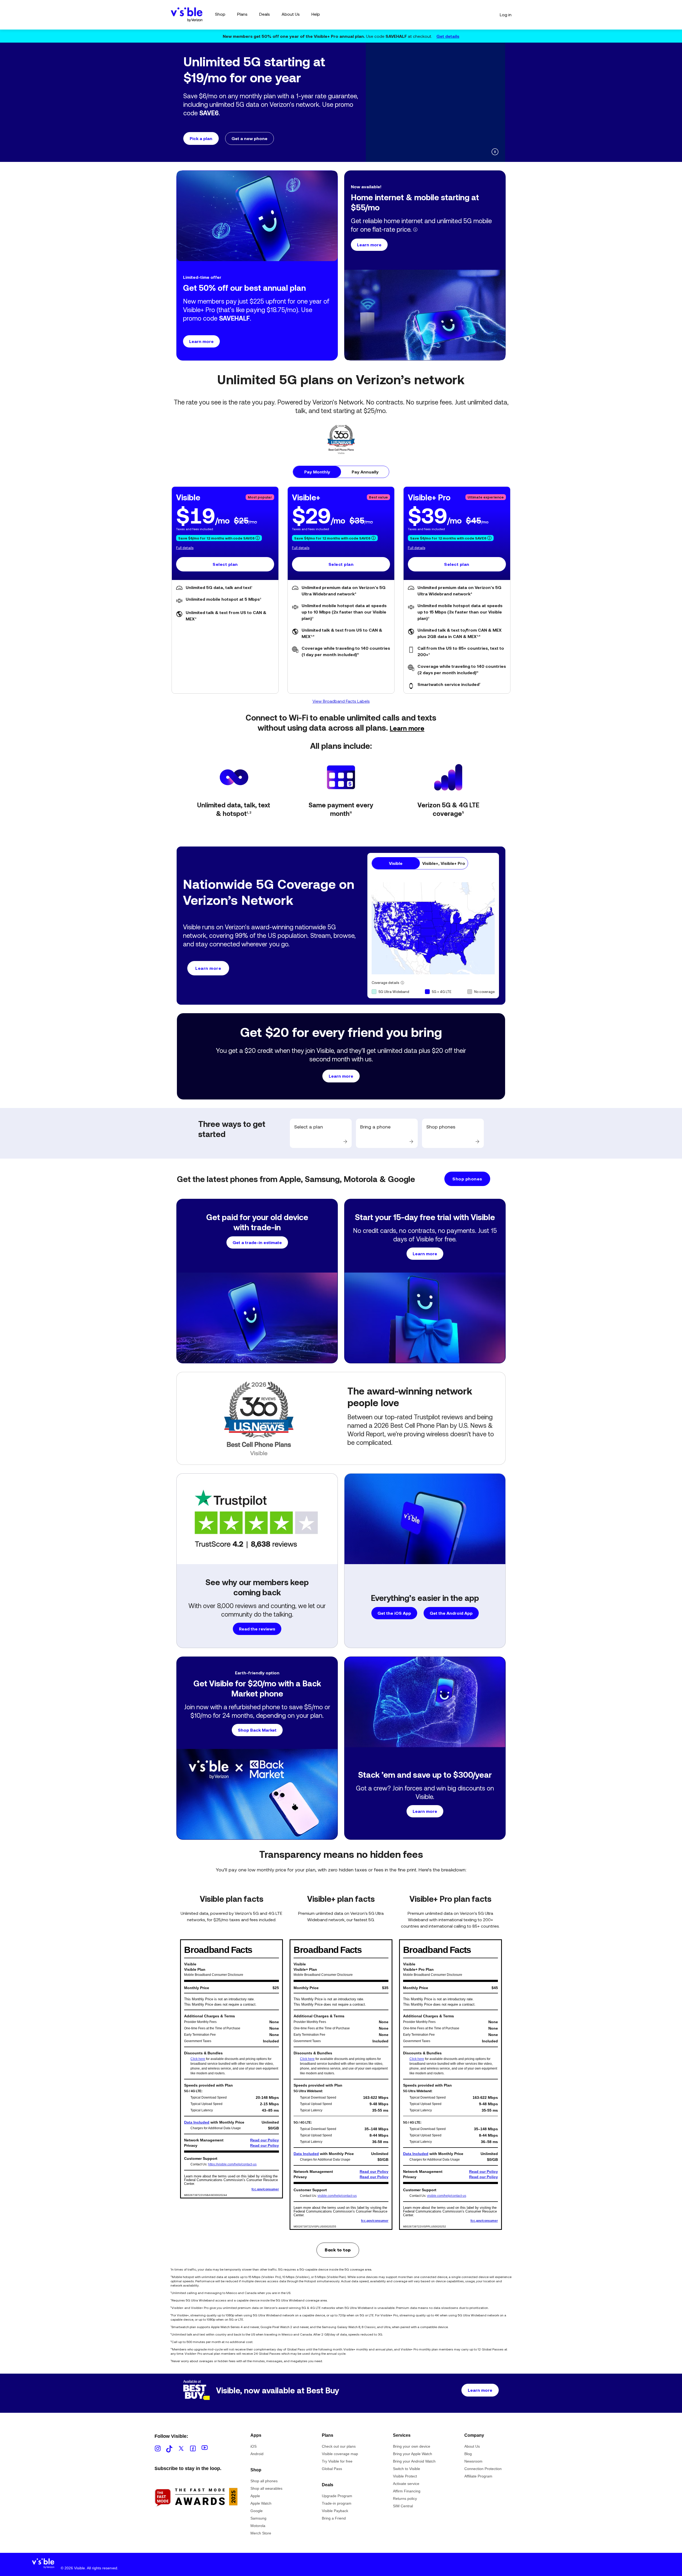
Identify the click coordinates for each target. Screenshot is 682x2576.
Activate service (406, 2484)
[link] (321, 1133)
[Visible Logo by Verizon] (187, 15)
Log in (506, 15)
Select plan (225, 564)
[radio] (317, 472)
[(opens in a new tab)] (196, 2516)
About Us (472, 2446)
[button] (271, 121)
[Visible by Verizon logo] (43, 2565)
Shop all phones (264, 2481)
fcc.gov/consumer (265, 2189)
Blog (468, 2454)
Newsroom (473, 2461)
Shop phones (467, 1179)
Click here (198, 2059)
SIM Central (403, 2506)
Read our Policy (265, 2140)
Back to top (338, 2250)
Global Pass (332, 2469)
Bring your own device (412, 2446)
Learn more (407, 728)
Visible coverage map (340, 2454)
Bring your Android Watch (414, 2461)
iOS (253, 2446)
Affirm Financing (407, 2491)
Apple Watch (261, 2503)
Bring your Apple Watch (413, 2454)
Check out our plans (339, 2446)
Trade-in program (337, 2503)
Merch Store (261, 2533)
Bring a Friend (334, 2518)
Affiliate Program (478, 2476)
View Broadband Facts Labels (341, 701)
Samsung (258, 2518)
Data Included (197, 2122)
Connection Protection (483, 2469)
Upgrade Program (337, 2496)
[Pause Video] (495, 152)
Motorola (258, 2526)
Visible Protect (405, 2476)
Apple (255, 2496)
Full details (185, 548)
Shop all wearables (266, 2488)
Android (257, 2454)
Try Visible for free (337, 2461)
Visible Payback (335, 2511)
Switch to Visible (407, 2469)
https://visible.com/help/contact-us (232, 2164)
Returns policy (405, 2499)
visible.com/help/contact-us (337, 2196)
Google (257, 2511)
